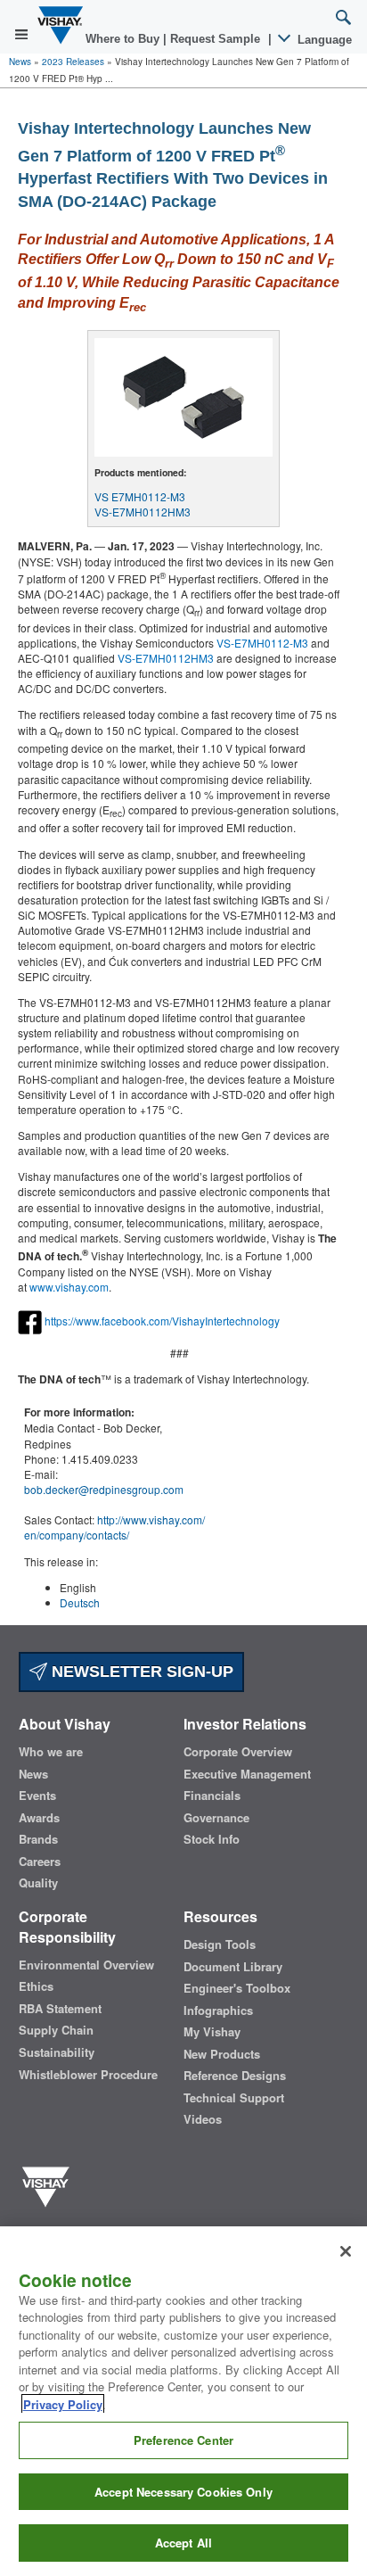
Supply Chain (56, 2030)
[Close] (346, 2251)
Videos (203, 2119)
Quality (38, 1883)
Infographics (218, 2010)
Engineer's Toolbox (237, 1988)
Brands (38, 1839)
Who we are (51, 1752)
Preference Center (183, 2440)
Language (323, 40)
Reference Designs (235, 2076)
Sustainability (57, 2052)
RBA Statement (60, 2009)
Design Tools (220, 1944)
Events (37, 1796)
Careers (40, 1862)
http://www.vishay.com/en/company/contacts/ (114, 1527)
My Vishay (212, 2032)
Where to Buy (124, 39)
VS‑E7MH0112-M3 (262, 643)
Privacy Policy (63, 2404)
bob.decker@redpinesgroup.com (104, 1489)
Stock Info (212, 1839)
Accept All (183, 2543)
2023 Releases (73, 62)
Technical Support (234, 2098)
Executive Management (247, 1774)
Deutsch (80, 1602)
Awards (39, 1818)
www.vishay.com (69, 1287)
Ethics (36, 1986)
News (20, 62)
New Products (222, 2054)
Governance (216, 1818)
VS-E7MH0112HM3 (143, 512)
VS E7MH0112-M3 (140, 496)
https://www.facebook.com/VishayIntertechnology (162, 1320)
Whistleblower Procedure (88, 2075)
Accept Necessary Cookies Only (183, 2492)
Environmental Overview (86, 1965)
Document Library (233, 1967)
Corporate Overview (238, 1752)
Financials (212, 1796)
